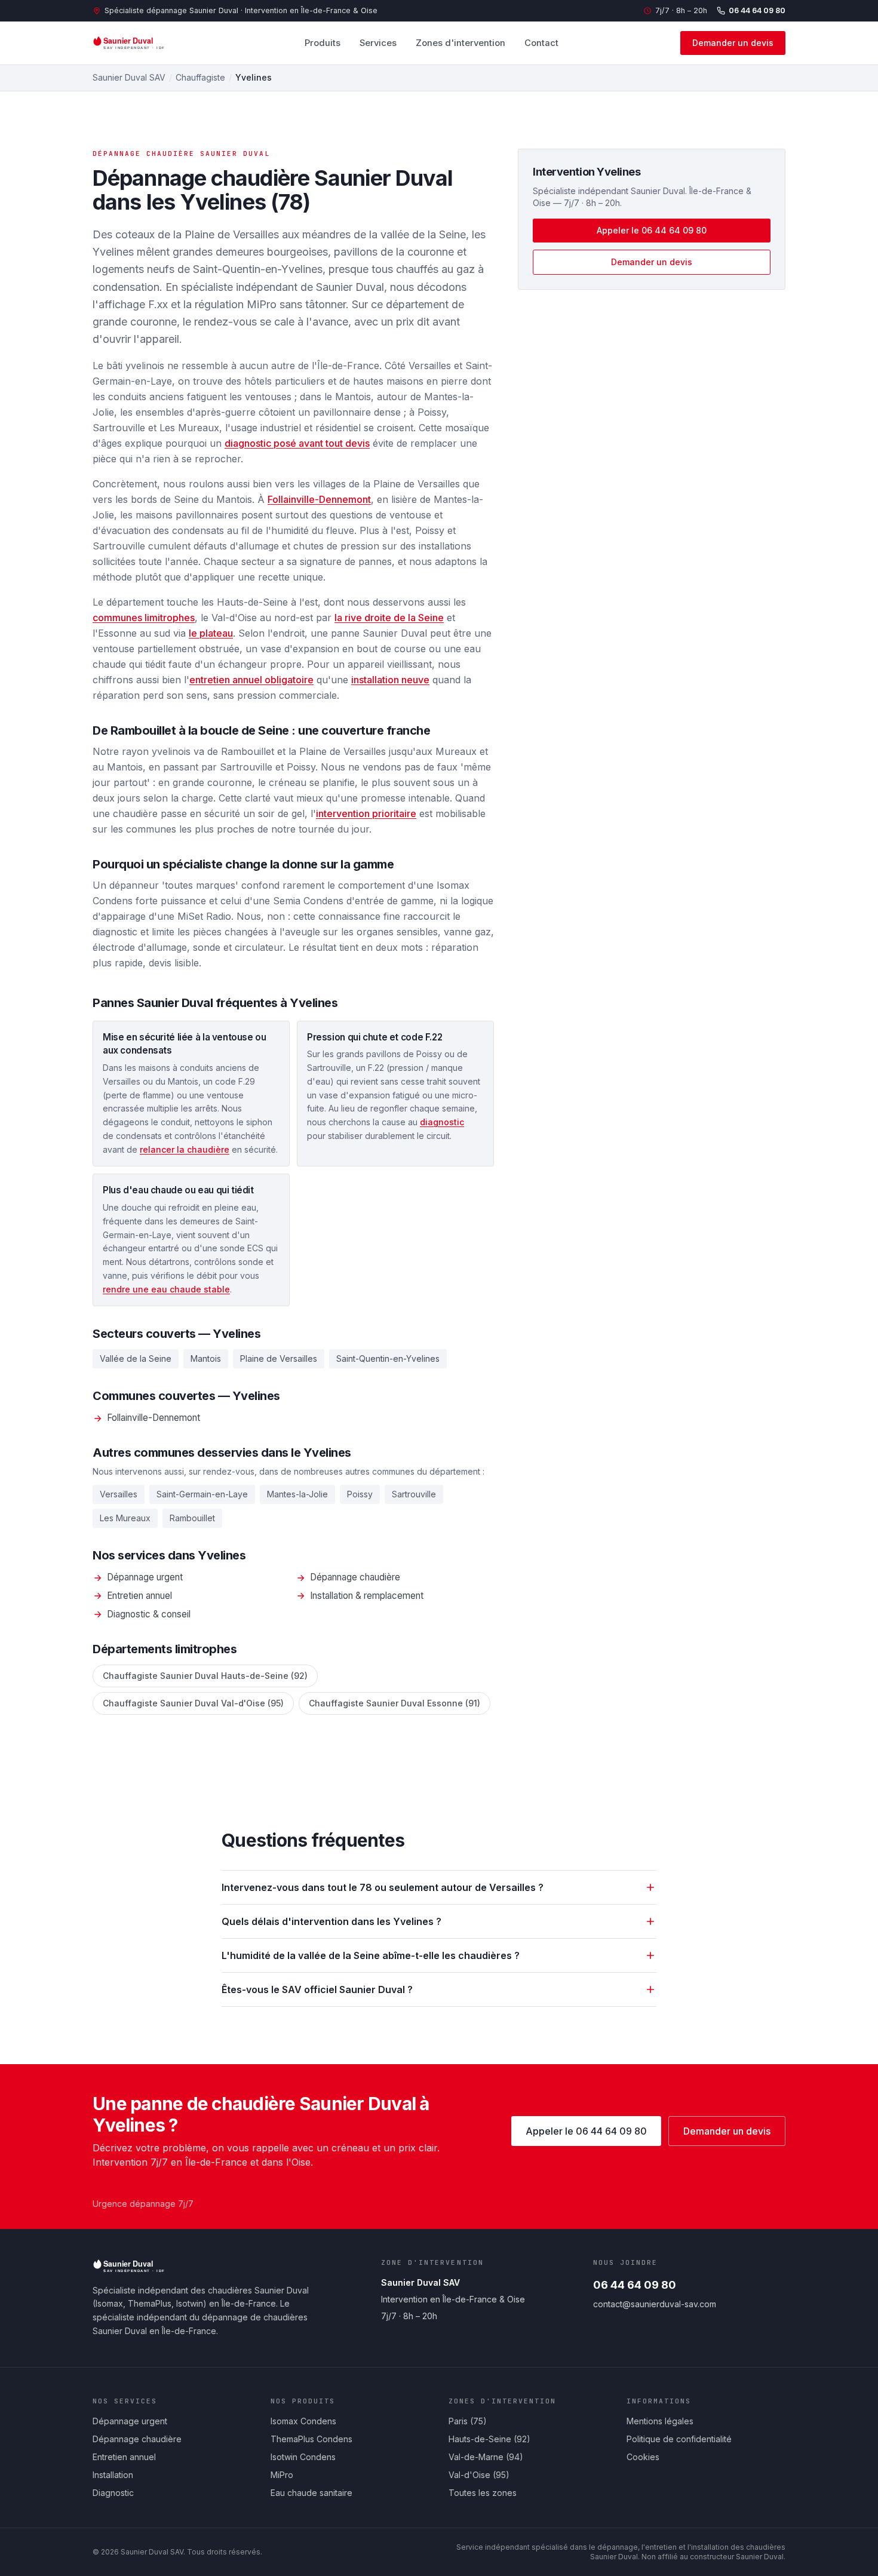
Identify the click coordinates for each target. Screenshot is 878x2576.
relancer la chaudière (185, 1149)
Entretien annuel (139, 1596)
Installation (113, 2475)
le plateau (211, 633)
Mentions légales (660, 2421)
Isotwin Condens (303, 2457)
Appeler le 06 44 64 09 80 (652, 230)
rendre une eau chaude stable (166, 1289)
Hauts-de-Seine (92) (489, 2439)
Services (378, 43)
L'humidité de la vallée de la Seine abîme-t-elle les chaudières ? (371, 1955)
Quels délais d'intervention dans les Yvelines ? (331, 1921)
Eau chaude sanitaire (311, 2493)
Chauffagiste (200, 77)
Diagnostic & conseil (149, 1614)
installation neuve (390, 680)
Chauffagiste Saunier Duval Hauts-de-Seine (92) (205, 1676)
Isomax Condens (303, 2421)
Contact (541, 43)
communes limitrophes (144, 618)
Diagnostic (113, 2493)
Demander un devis (733, 43)
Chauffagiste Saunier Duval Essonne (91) (395, 1703)
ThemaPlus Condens (311, 2439)
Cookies (643, 2457)
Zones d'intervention (461, 43)
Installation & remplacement (367, 1596)
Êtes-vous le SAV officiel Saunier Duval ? (317, 1989)
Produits (323, 43)
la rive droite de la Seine (389, 618)
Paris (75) (468, 2421)
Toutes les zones (483, 2493)
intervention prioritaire (366, 813)
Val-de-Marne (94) (486, 2457)
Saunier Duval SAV (129, 77)
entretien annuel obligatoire (251, 680)
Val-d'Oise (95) (479, 2475)
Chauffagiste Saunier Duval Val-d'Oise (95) (193, 1703)
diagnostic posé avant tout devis (297, 443)
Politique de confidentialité (679, 2439)
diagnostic (442, 1122)
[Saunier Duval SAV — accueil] (137, 43)
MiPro (282, 2475)
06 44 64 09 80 (757, 10)
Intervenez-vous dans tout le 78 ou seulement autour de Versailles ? (383, 1887)
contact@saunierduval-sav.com (655, 2304)
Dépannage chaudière (355, 1577)
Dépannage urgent (145, 1577)
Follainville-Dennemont (319, 499)
